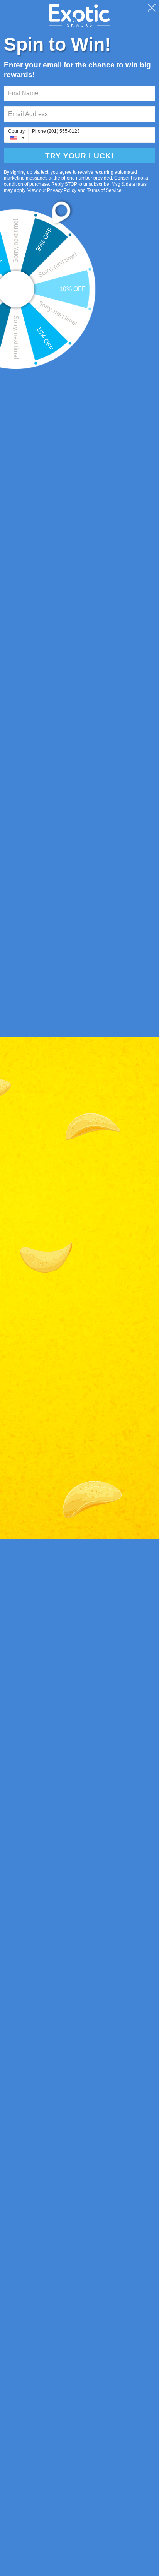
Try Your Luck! (79, 156)
